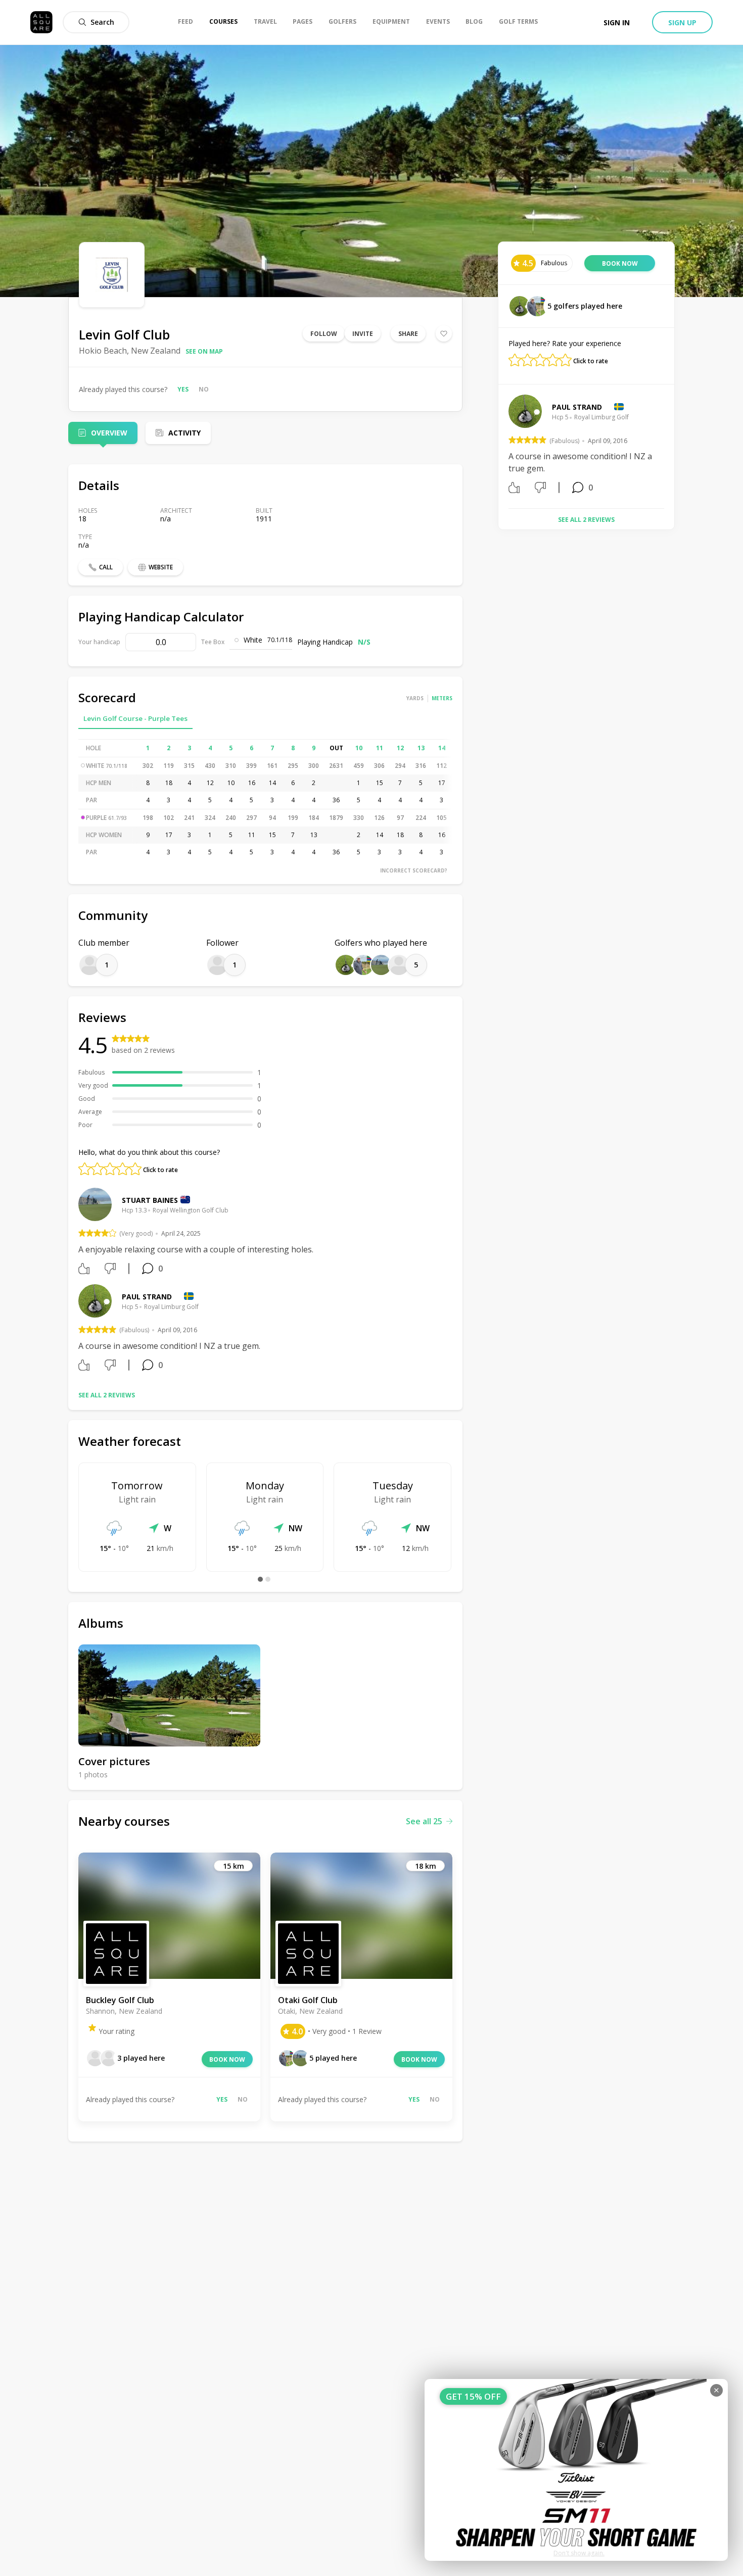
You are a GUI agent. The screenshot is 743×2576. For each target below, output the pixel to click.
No (204, 389)
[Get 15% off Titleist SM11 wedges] (576, 2470)
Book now (227, 2059)
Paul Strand (147, 1297)
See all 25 (424, 1821)
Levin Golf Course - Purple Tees (135, 718)
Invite (363, 334)
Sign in (617, 22)
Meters (442, 698)
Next (672, 448)
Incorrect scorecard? (414, 870)
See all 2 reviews (107, 1395)
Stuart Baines (150, 1200)
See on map (204, 351)
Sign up (682, 22)
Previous (501, 448)
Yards (415, 698)
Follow (324, 334)
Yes (183, 389)
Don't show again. (579, 2553)
